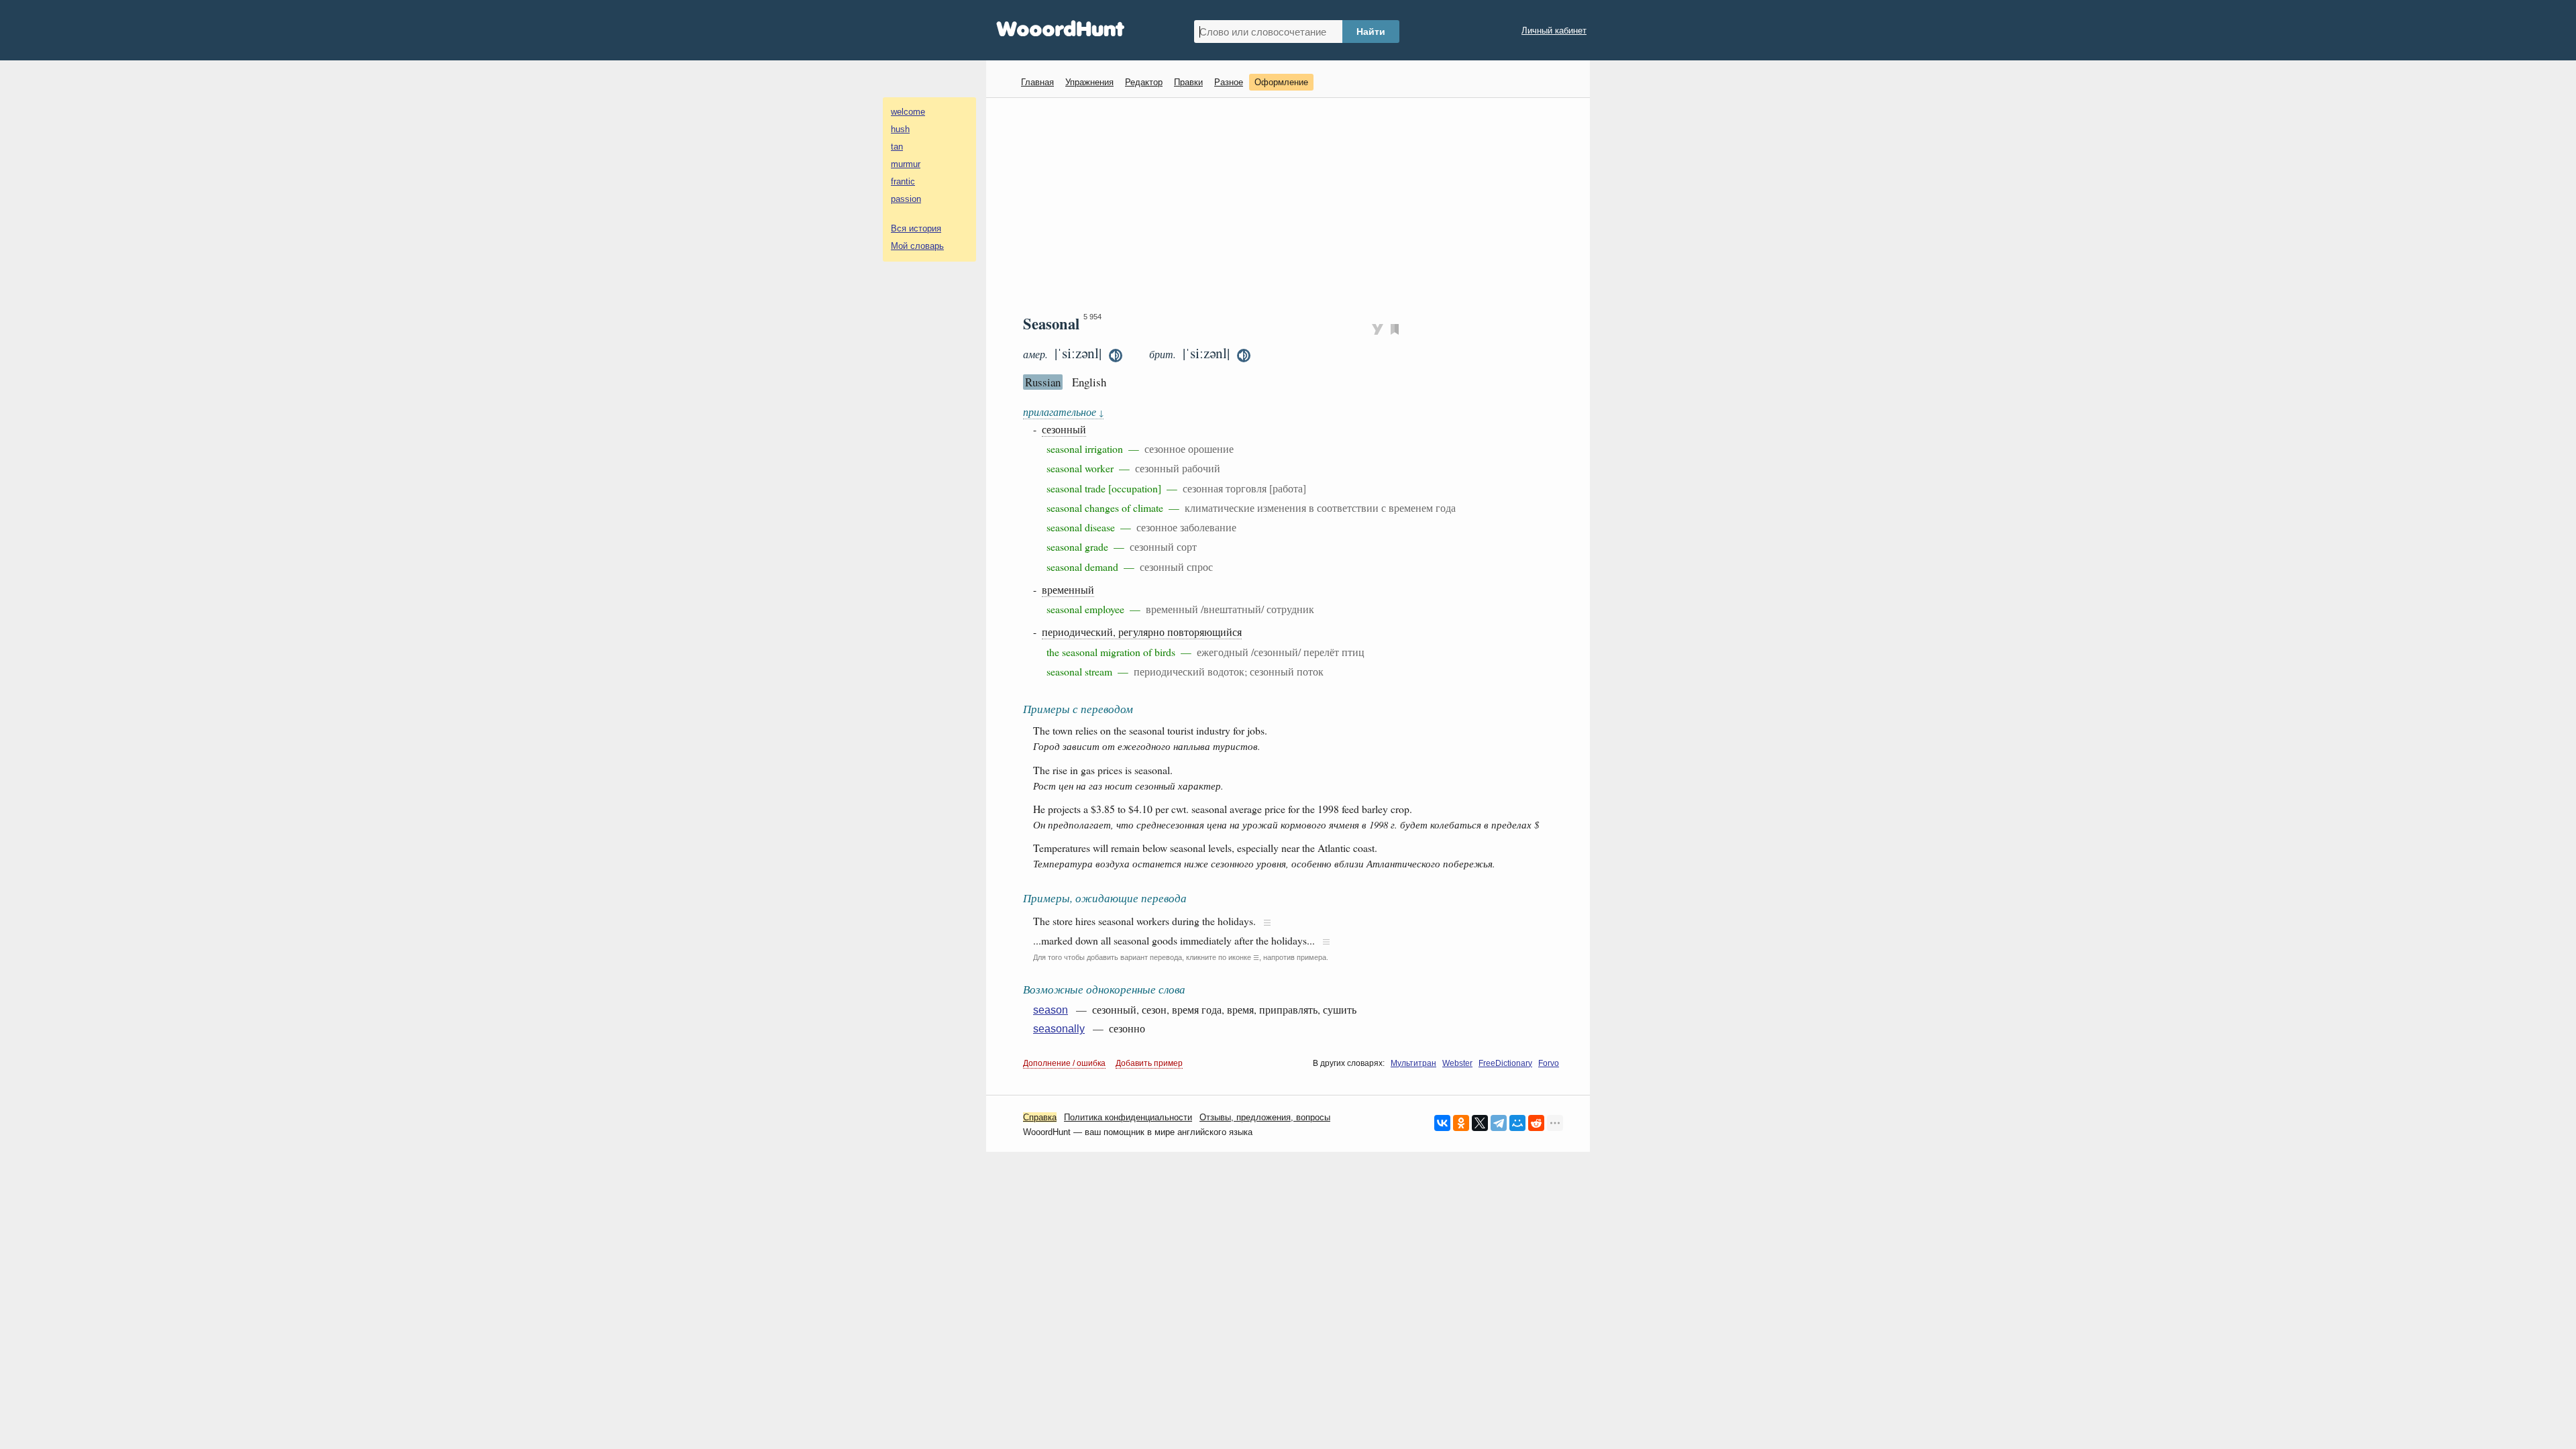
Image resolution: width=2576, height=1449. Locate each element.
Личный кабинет (1554, 31)
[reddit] (1536, 1123)
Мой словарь (917, 246)
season (1051, 1010)
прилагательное (1063, 412)
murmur (906, 164)
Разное (1229, 82)
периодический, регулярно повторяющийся (1142, 632)
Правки (1188, 82)
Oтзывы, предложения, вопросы (1265, 1117)
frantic (903, 181)
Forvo (1549, 1063)
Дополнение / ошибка (1064, 1063)
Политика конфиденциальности (1128, 1117)
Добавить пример (1149, 1063)
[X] (1480, 1123)
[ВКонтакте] (1442, 1123)
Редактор (1144, 82)
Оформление (1281, 82)
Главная (1037, 82)
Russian (1043, 382)
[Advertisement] (1293, 205)
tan (897, 147)
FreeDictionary (1505, 1063)
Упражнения (1089, 82)
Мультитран (1413, 1063)
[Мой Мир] (1517, 1123)
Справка (1040, 1117)
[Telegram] (1499, 1123)
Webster (1457, 1063)
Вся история (916, 228)
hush (900, 129)
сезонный (1064, 429)
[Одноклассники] (1461, 1123)
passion (906, 199)
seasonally (1059, 1029)
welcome (908, 112)
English (1089, 382)
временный (1068, 589)
